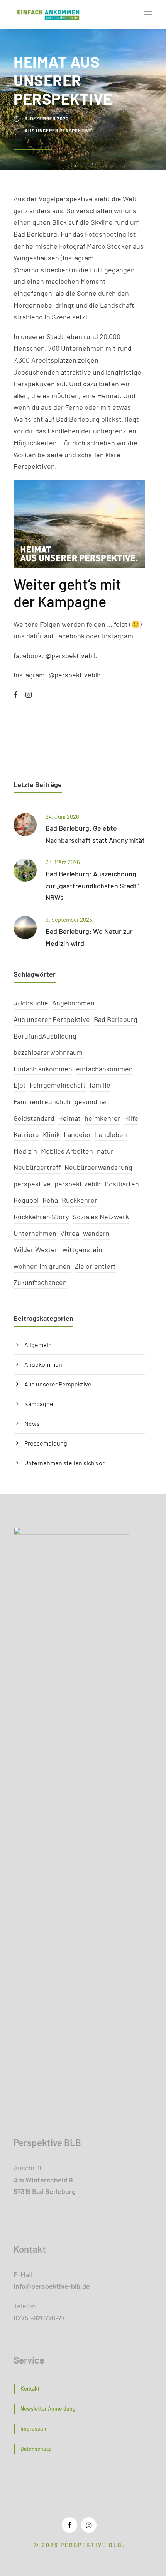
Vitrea (70, 1233)
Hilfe (131, 1118)
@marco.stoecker (41, 270)
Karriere (26, 1134)
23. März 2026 (63, 862)
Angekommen (73, 1003)
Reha (50, 1200)
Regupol (26, 1200)
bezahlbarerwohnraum (48, 1052)
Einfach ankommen (43, 1069)
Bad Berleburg (116, 1019)
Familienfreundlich (42, 1101)
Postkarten (122, 1184)
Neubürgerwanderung (98, 1167)
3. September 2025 (69, 920)
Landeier (77, 1134)
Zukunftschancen (40, 1282)
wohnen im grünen (42, 1266)
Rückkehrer (80, 1200)
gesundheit (92, 1101)
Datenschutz (36, 2449)
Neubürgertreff (37, 1167)
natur (105, 1151)
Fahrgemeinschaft (58, 1085)
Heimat (69, 1118)
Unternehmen (35, 1233)
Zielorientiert (95, 1266)
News (32, 1423)
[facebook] (16, 695)
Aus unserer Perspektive (58, 131)
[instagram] (29, 695)
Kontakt (30, 2388)
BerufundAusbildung (45, 1036)
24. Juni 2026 (62, 816)
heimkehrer (102, 1118)
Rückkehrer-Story (41, 1217)
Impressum (34, 2429)
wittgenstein (82, 1249)
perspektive (32, 1184)
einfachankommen (104, 1069)
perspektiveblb (78, 1184)
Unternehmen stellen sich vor (64, 1463)
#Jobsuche (31, 1003)
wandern (96, 1233)
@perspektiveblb (72, 655)
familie (100, 1085)
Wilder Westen (36, 1249)
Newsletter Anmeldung (48, 2409)
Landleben (111, 1134)
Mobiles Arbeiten (67, 1151)
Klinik (51, 1134)
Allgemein (38, 1345)
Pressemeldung (46, 1443)
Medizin (25, 1151)
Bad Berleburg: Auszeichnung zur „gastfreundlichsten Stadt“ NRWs (92, 885)
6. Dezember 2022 (47, 119)
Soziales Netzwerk (101, 1217)
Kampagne (39, 1404)
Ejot (20, 1085)
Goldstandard (34, 1118)
